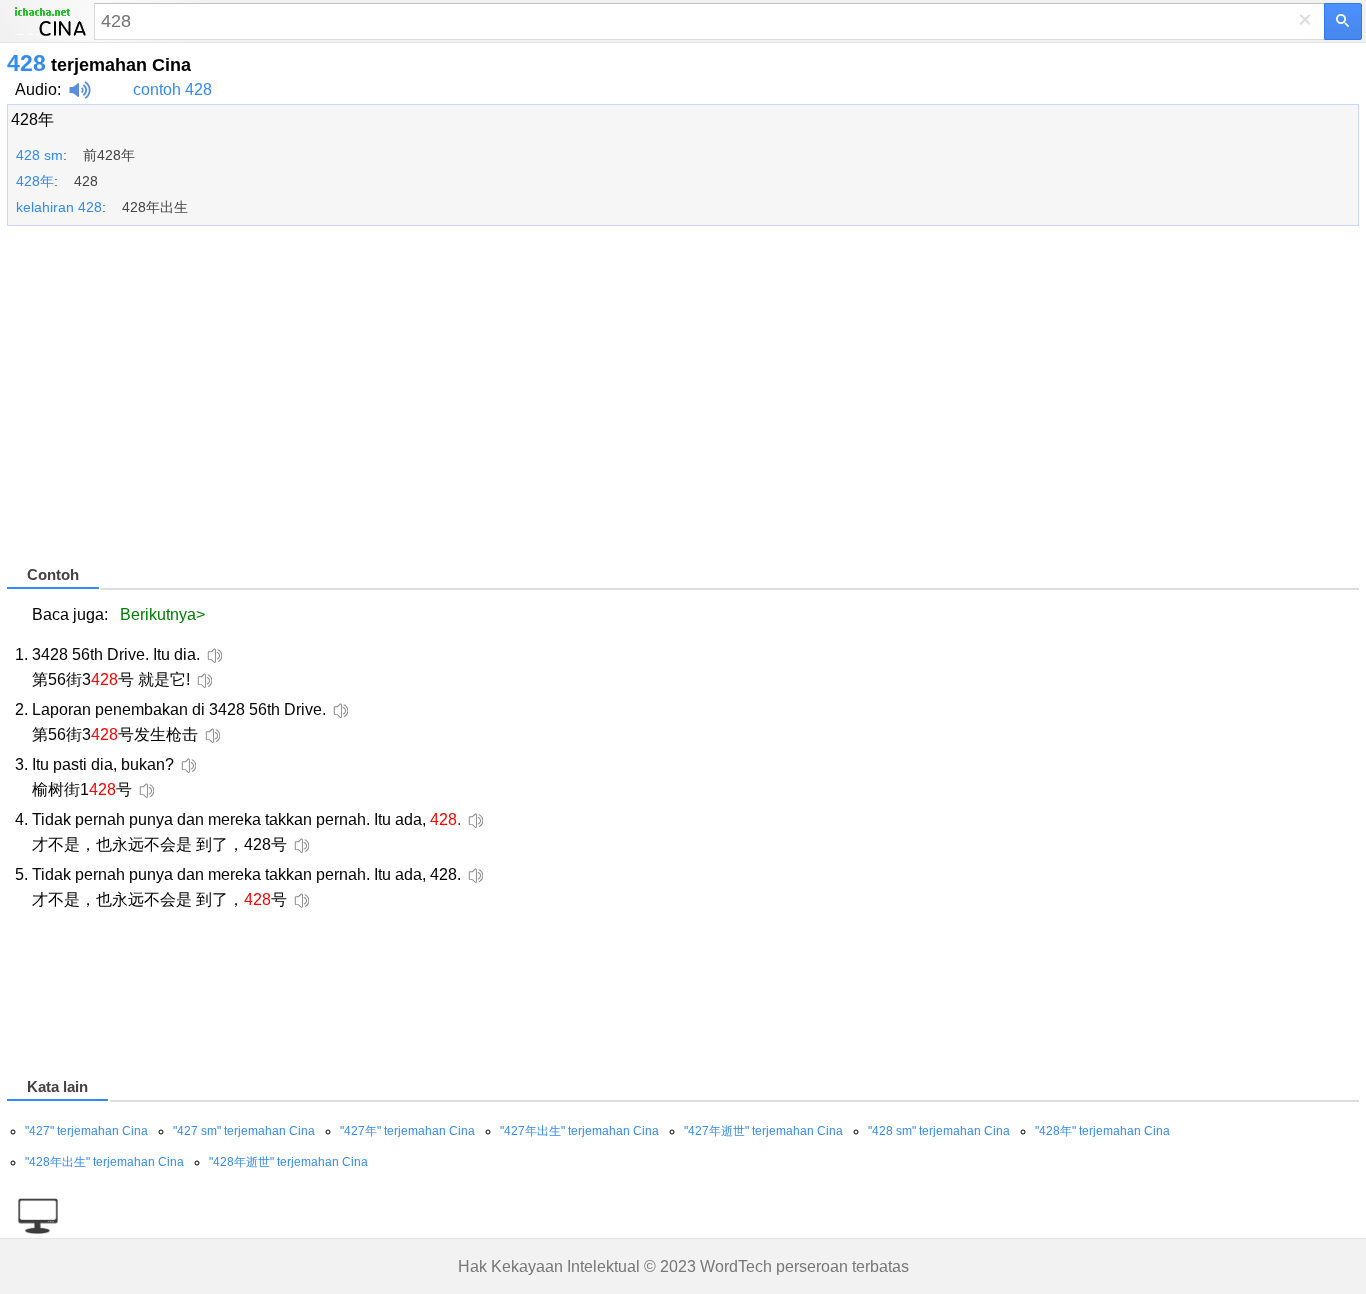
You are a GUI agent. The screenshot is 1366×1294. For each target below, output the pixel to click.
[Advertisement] (607, 404)
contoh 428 (172, 89)
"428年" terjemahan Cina (1102, 1131)
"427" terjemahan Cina (86, 1131)
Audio (36, 89)
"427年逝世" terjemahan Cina (763, 1131)
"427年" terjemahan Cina (407, 1131)
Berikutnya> (162, 614)
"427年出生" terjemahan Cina (579, 1131)
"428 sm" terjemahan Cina (939, 1131)
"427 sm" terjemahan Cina (244, 1131)
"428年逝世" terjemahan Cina (288, 1162)
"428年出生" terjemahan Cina (104, 1162)
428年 (32, 119)
